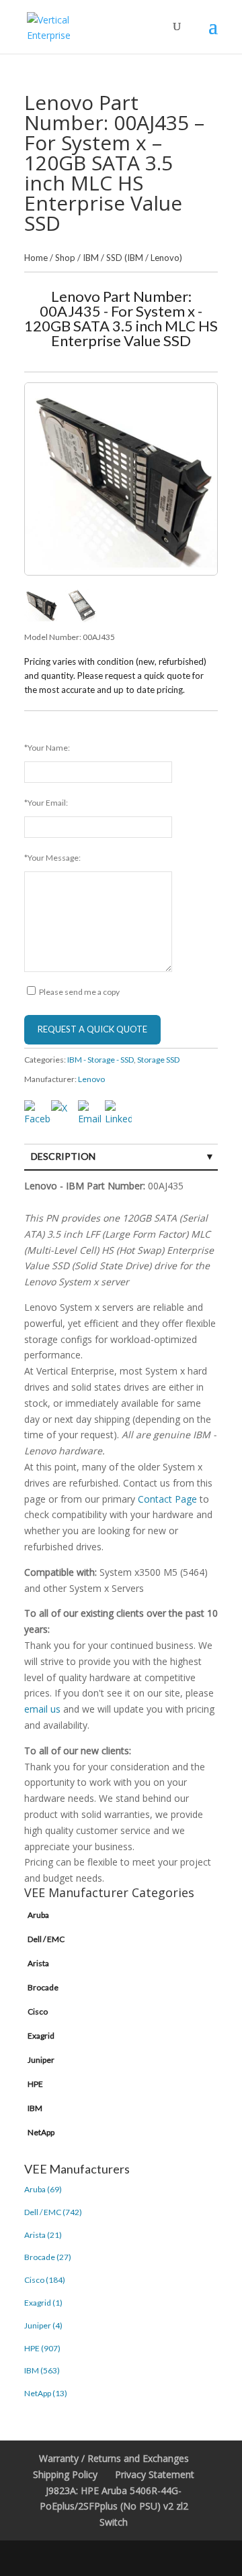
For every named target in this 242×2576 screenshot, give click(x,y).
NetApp (41, 2132)
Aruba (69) (43, 2189)
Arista (38, 1963)
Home (36, 258)
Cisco (38, 2011)
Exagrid (41, 2036)
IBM (91, 258)
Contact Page (167, 1499)
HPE (35, 2084)
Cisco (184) (45, 2280)
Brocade (43, 1987)
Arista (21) (43, 2235)
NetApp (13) (46, 2393)
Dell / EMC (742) (53, 2212)
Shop (65, 258)
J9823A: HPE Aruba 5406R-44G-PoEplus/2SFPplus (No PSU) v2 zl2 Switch (114, 2507)
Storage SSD (158, 1060)
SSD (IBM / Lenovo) (144, 258)
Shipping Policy (65, 2474)
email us (42, 1709)
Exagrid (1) (43, 2303)
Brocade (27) (48, 2257)
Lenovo (91, 1079)
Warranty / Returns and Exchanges (114, 2458)
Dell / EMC (46, 1939)
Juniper (41, 2060)
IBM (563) (42, 2370)
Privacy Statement (155, 2474)
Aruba (38, 1915)
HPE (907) (42, 2348)
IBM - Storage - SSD (100, 1060)
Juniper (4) (43, 2325)
